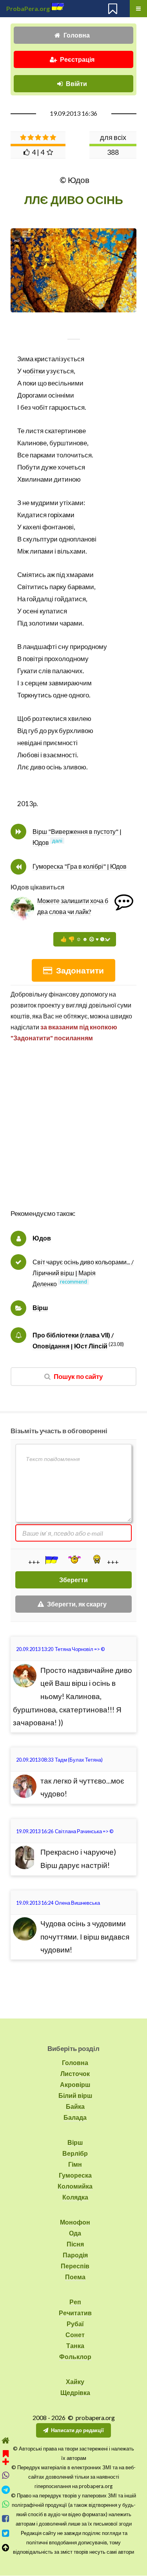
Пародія (75, 2255)
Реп (75, 2302)
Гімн (75, 2164)
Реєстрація (77, 59)
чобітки (34, 371)
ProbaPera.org (28, 8)
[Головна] (6, 2441)
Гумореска (75, 2175)
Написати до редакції (77, 2430)
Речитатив (75, 2313)
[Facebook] (6, 2519)
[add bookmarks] (6, 2457)
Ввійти (76, 83)
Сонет (75, 2335)
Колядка (75, 2197)
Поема (75, 2277)
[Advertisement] (73, 1134)
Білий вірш (75, 2095)
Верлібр (75, 2153)
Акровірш (75, 2084)
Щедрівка (75, 2392)
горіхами (61, 515)
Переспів (75, 2266)
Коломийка (75, 2186)
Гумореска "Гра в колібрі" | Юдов (80, 866)
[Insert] (51, 1560)
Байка (75, 2106)
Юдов (42, 1238)
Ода (75, 2233)
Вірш (40, 1308)
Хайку (75, 2382)
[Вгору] (6, 2548)
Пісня (75, 2244)
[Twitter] (6, 2533)
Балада (75, 2117)
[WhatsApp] (6, 2504)
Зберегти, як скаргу (77, 1604)
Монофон (75, 2222)
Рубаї (75, 2324)
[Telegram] (6, 2490)
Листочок (75, 2073)
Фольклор (75, 2356)
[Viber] (6, 2475)
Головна (77, 35)
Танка (75, 2346)
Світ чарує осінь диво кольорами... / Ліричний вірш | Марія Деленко (83, 1273)
